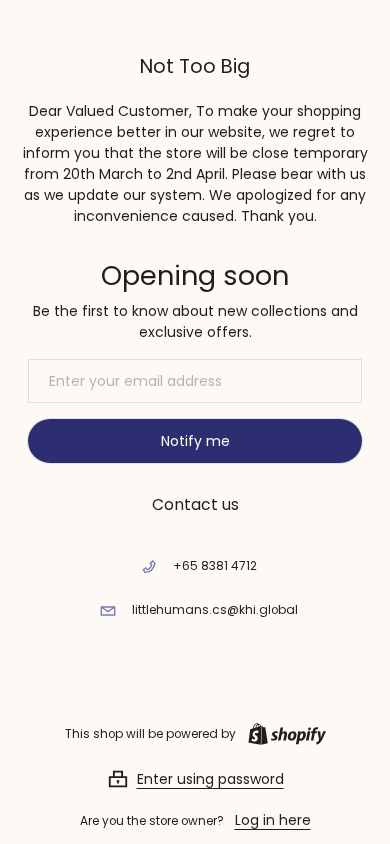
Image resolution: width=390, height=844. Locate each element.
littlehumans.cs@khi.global (215, 610)
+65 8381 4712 (215, 566)
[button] (195, 779)
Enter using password (210, 779)
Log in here (273, 820)
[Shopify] (283, 734)
